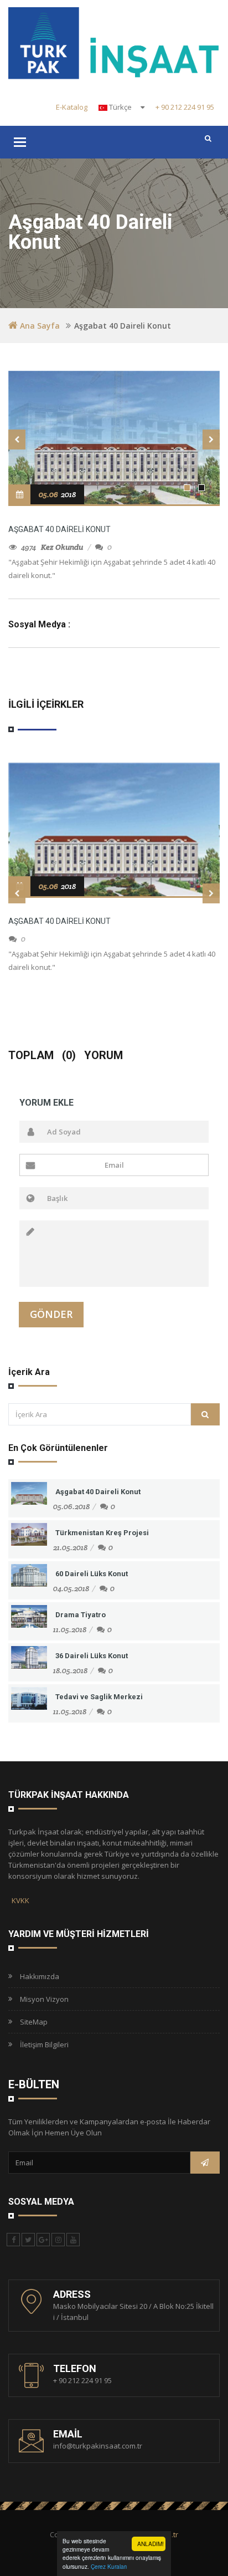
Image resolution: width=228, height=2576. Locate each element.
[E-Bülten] (205, 2163)
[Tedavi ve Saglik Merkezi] (29, 1698)
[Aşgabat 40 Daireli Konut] (114, 829)
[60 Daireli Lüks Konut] (29, 1575)
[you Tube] (73, 2240)
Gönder (51, 1314)
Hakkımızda (38, 1976)
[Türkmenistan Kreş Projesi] (29, 1534)
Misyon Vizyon (43, 1999)
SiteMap (32, 2022)
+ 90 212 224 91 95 (185, 107)
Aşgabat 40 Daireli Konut (59, 529)
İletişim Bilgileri (43, 2045)
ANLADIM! (151, 2544)
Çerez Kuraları (109, 2566)
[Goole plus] (43, 2240)
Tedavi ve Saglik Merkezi (99, 1697)
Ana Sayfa (40, 326)
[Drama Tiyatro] (29, 1616)
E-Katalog (72, 107)
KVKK (19, 1900)
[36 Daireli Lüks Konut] (29, 1657)
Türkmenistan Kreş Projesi (102, 1533)
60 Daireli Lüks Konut (92, 1574)
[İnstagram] (58, 2240)
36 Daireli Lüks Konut (92, 1656)
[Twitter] (28, 2240)
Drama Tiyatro (81, 1615)
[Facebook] (13, 2240)
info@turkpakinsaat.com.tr (98, 2446)
